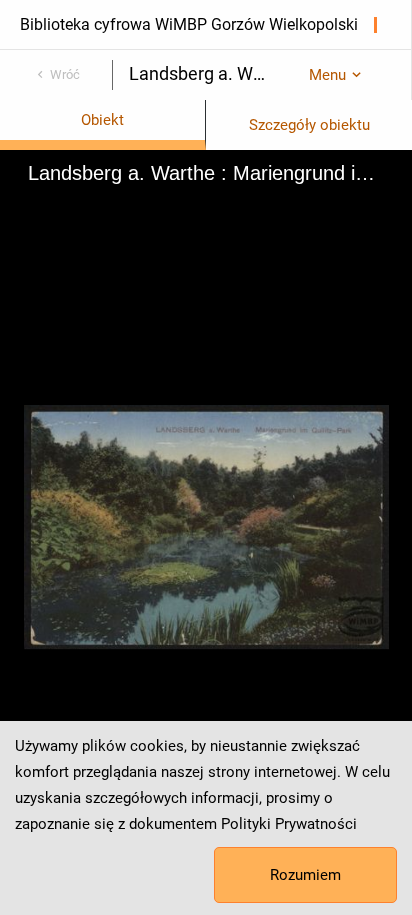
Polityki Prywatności (289, 824)
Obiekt (102, 120)
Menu (327, 75)
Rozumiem (305, 875)
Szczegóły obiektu (309, 125)
